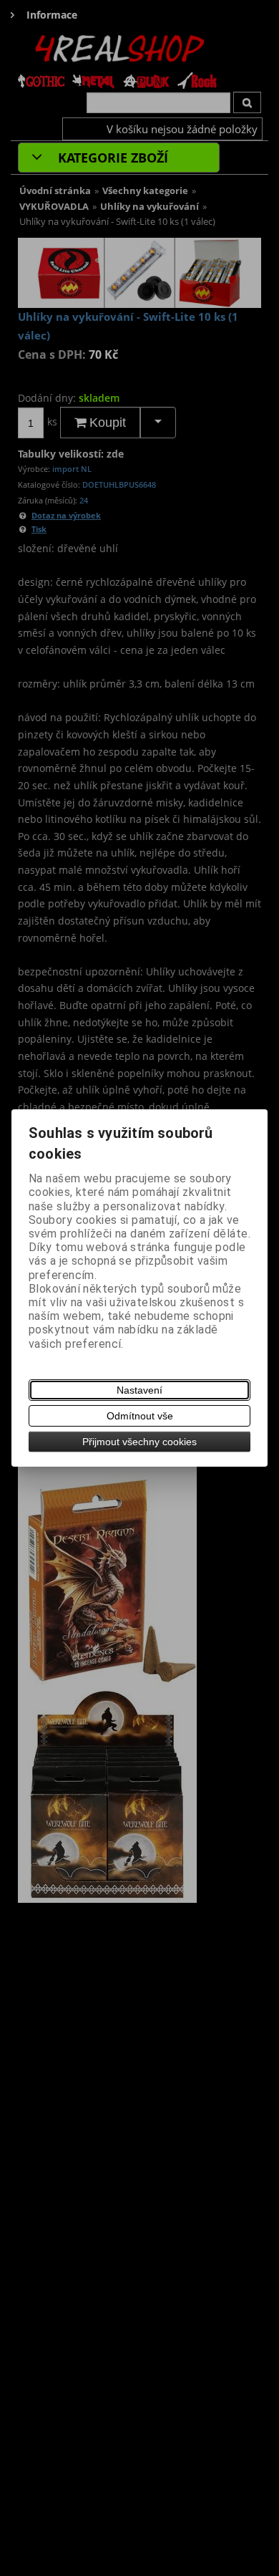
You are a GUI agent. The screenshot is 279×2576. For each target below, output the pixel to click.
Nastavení (139, 1390)
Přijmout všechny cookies (139, 1442)
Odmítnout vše (140, 1416)
